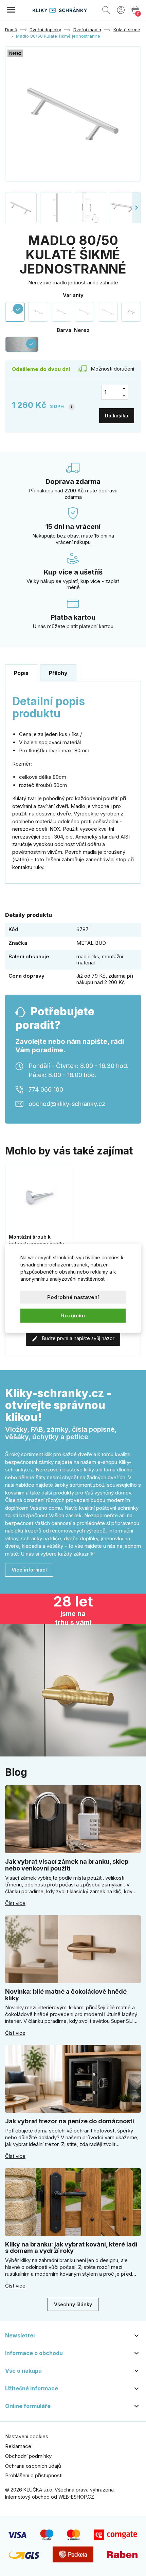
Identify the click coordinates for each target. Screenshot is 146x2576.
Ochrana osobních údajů (33, 2466)
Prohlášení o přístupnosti (34, 2475)
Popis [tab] (21, 673)
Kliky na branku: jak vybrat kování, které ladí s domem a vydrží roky (71, 2248)
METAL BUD (91, 943)
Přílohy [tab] (58, 673)
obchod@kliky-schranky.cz (67, 1103)
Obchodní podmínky (28, 2456)
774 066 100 (46, 1089)
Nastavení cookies (27, 2436)
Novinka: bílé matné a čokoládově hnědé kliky (66, 1995)
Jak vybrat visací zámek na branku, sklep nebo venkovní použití (67, 1865)
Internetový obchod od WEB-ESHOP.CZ (50, 2497)
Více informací (29, 1570)
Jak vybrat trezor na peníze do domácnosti (70, 2121)
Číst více (15, 1903)
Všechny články (73, 2304)
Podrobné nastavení (73, 1297)
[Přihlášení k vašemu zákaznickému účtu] (121, 10)
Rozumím (73, 1315)
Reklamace (18, 2446)
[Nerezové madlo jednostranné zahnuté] (38, 312)
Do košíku (117, 416)
